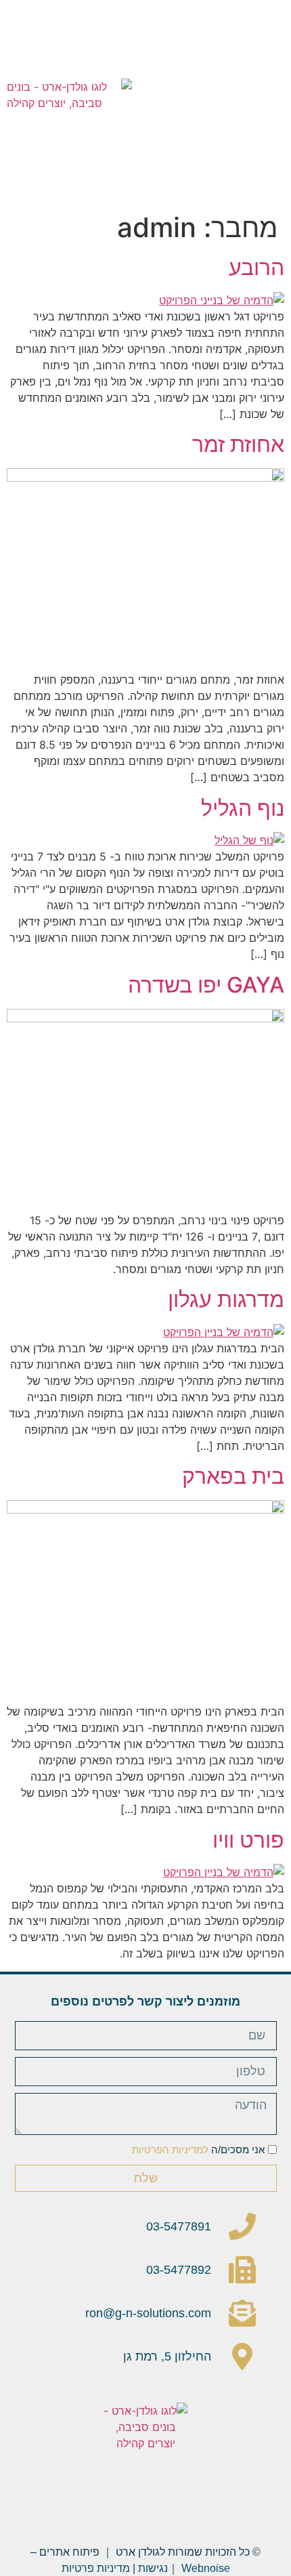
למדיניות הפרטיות (170, 2149)
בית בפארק (233, 1476)
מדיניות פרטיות (96, 2568)
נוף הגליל (243, 808)
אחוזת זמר (238, 444)
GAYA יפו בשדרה (206, 985)
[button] (277, 103)
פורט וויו (248, 1840)
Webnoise (206, 2568)
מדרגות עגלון (226, 1299)
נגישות (153, 2568)
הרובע (256, 267)
